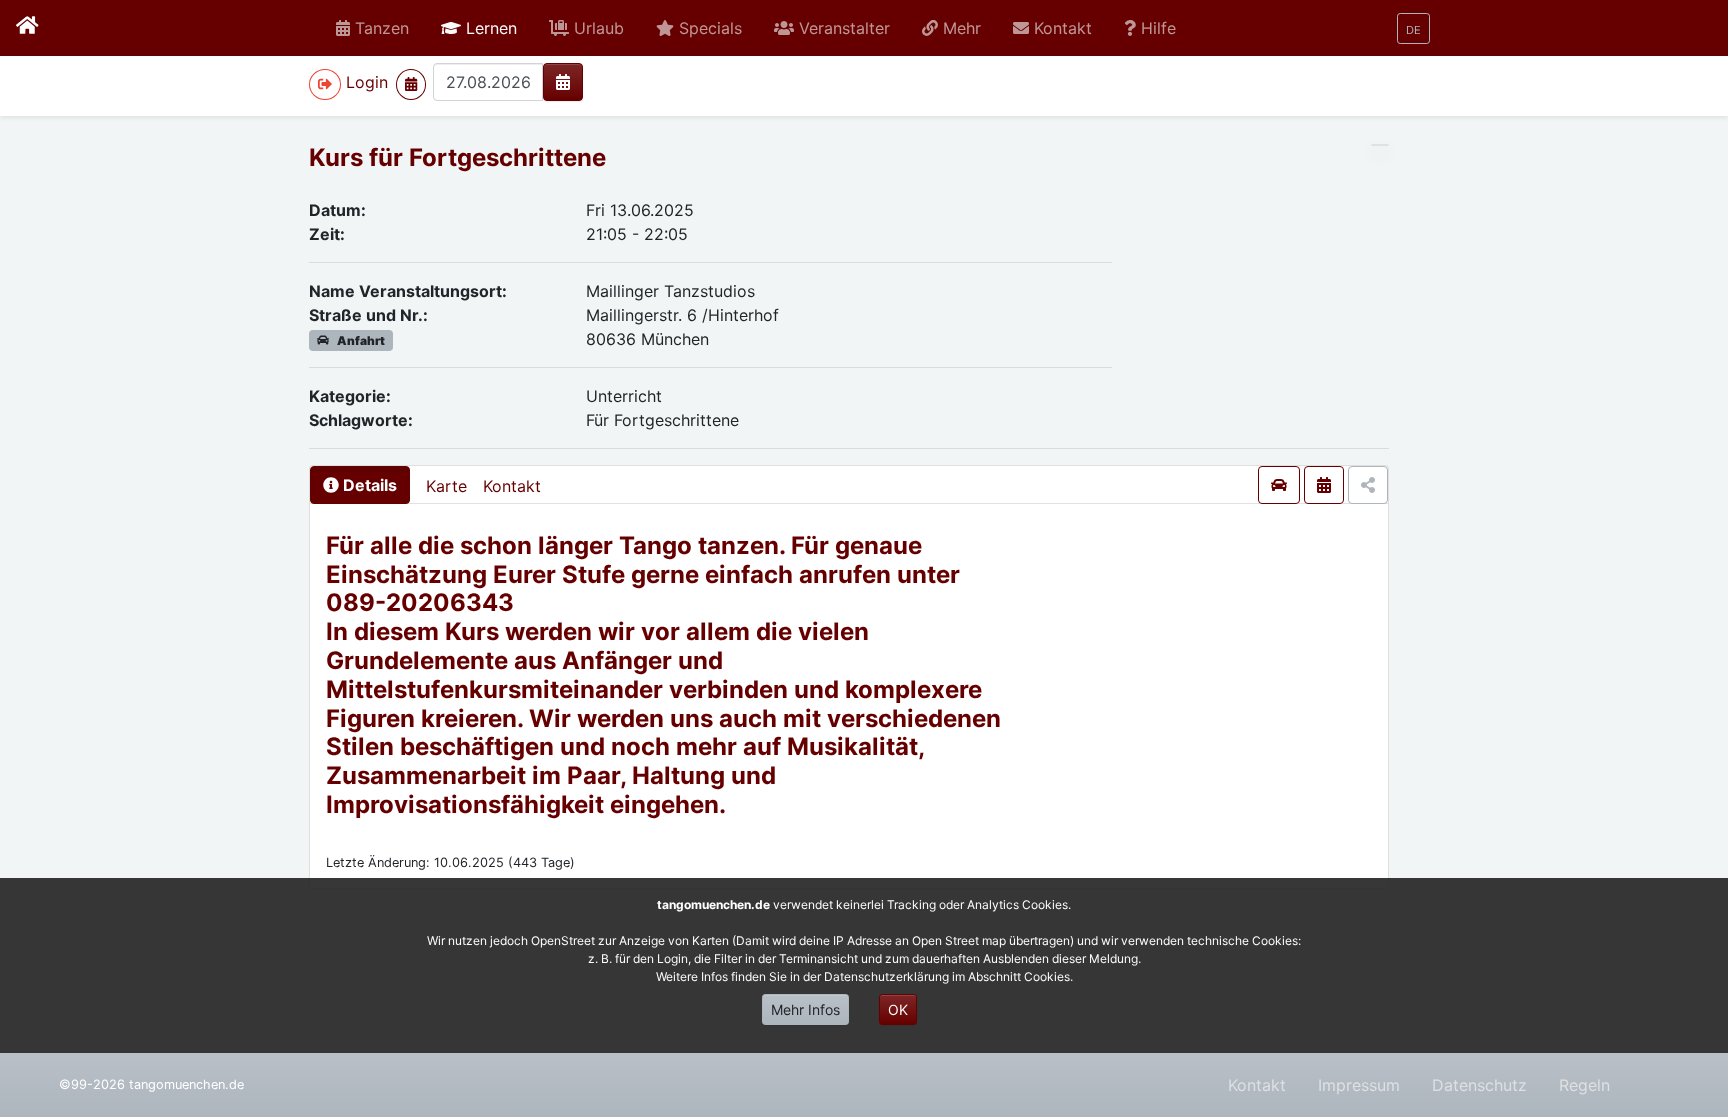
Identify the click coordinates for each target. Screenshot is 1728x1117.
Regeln (1584, 1085)
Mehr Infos (805, 1009)
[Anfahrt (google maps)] (1279, 485)
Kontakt (512, 486)
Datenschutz (1479, 1085)
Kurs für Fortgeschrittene (457, 157)
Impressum (1359, 1085)
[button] (479, 28)
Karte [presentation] (446, 486)
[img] (563, 82)
